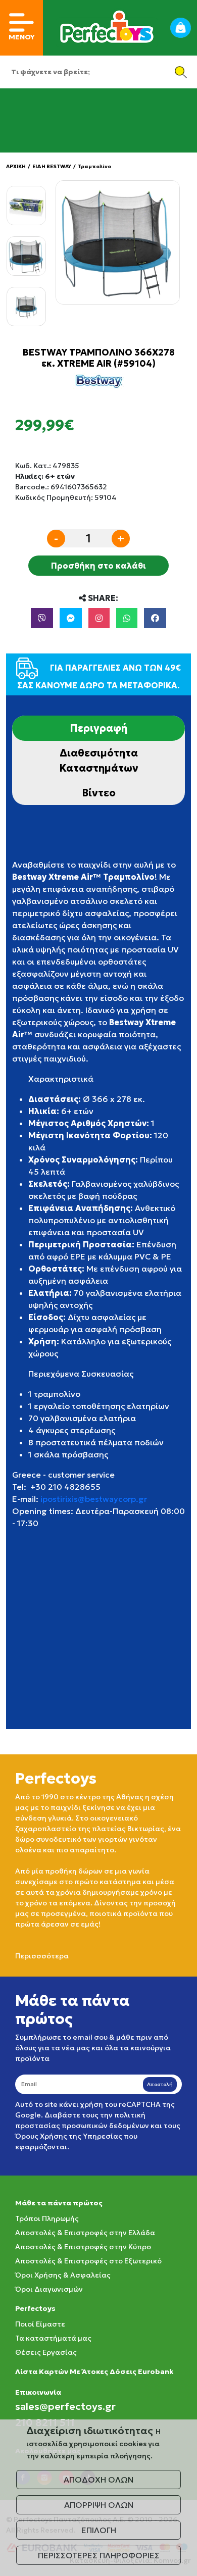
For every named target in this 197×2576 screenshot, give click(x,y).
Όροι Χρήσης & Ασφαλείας (63, 2275)
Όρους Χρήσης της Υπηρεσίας (69, 2136)
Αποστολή (160, 2084)
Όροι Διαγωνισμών (49, 2289)
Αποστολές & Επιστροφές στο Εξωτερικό (88, 2261)
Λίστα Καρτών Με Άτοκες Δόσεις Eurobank (94, 2371)
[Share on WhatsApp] (127, 618)
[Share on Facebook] (155, 618)
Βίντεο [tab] (99, 793)
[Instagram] (99, 618)
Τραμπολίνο (94, 166)
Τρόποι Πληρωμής (47, 2218)
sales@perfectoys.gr (65, 2406)
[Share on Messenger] (71, 618)
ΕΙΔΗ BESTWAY (52, 166)
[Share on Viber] (42, 618)
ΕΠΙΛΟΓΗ (99, 2530)
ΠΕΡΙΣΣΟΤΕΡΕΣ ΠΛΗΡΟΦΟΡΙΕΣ (99, 2555)
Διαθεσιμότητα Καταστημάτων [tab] (99, 761)
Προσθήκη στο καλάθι (98, 566)
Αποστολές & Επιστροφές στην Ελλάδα (85, 2233)
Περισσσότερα (42, 1956)
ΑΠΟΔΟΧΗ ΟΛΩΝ (98, 2480)
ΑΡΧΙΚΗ (16, 166)
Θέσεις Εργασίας (46, 2352)
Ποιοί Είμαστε (40, 2324)
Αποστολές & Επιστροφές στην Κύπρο (83, 2247)
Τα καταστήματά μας (53, 2338)
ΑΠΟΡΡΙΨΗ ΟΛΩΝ (99, 2505)
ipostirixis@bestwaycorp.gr (94, 1499)
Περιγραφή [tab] (98, 728)
